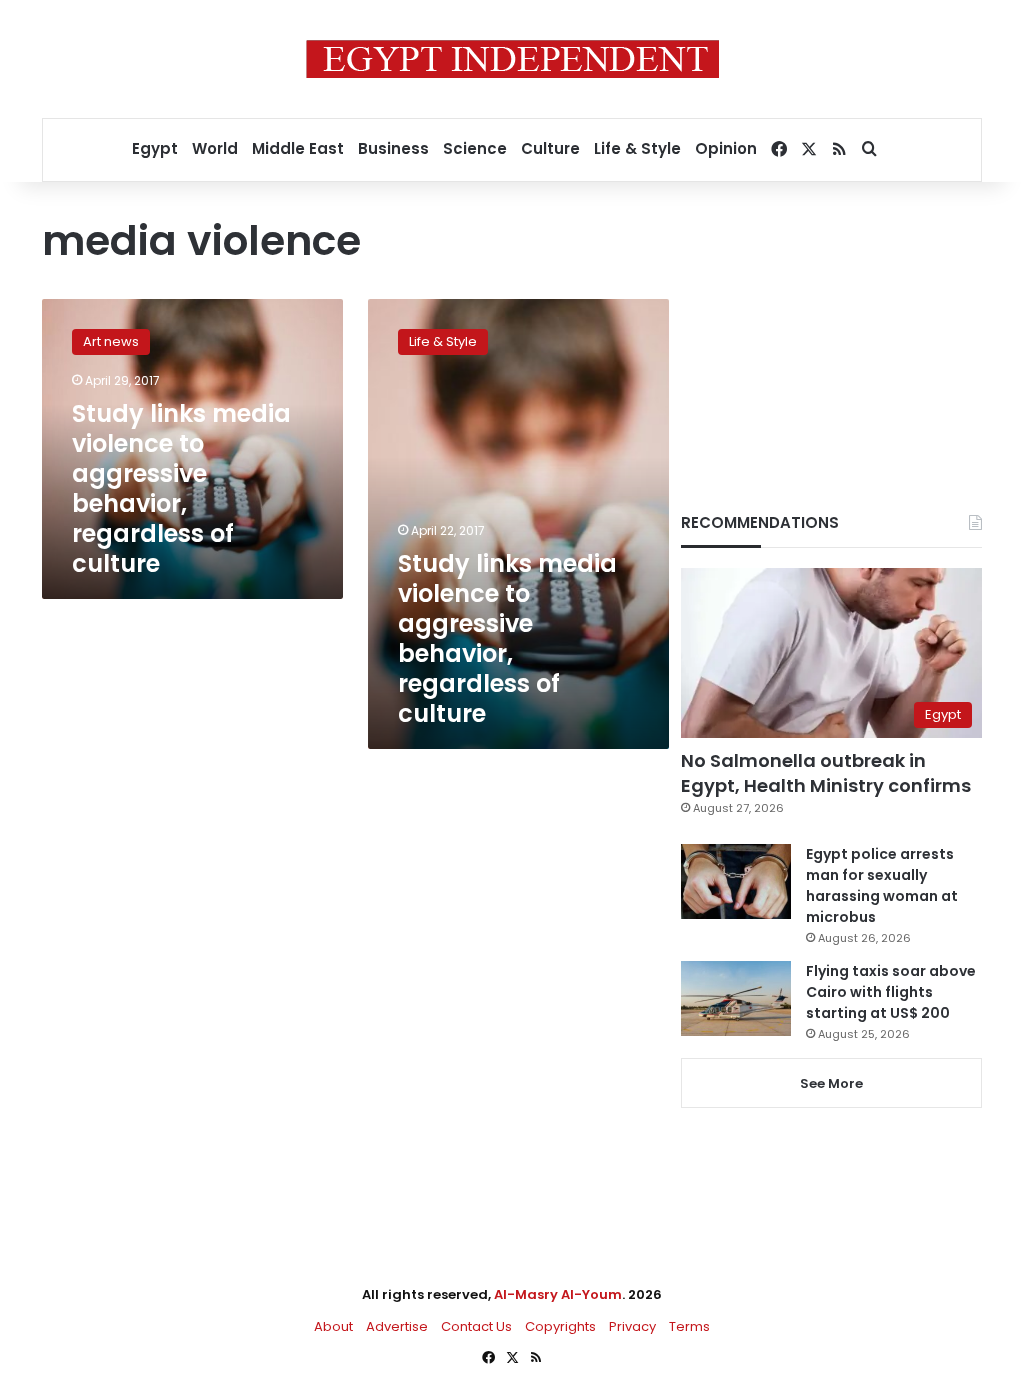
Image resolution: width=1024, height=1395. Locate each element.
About (333, 1326)
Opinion (726, 148)
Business (393, 148)
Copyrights (560, 1326)
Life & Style (637, 148)
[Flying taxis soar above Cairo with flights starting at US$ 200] (736, 998)
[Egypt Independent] (512, 59)
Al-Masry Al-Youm (558, 1294)
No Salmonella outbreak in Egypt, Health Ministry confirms (826, 773)
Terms (689, 1326)
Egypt (155, 148)
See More (831, 1083)
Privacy (632, 1326)
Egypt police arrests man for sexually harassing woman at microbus (882, 885)
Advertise (397, 1326)
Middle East (298, 148)
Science (475, 148)
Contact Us (476, 1326)
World (215, 148)
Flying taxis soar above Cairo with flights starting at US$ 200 (891, 992)
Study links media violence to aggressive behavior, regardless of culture (181, 488)
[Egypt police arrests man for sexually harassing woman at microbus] (736, 881)
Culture (550, 148)
